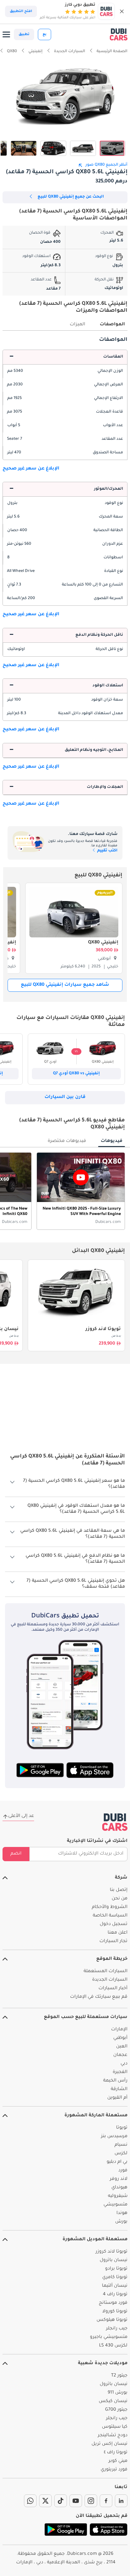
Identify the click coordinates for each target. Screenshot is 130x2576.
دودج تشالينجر (113, 2436)
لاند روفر (119, 2179)
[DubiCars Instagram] (91, 2501)
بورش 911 (118, 2393)
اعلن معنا (118, 1933)
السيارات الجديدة (110, 1980)
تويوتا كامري (115, 2278)
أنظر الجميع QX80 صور (106, 165)
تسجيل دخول (114, 1924)
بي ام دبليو (117, 2162)
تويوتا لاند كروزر (103, 1329)
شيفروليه (118, 2196)
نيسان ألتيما (115, 2286)
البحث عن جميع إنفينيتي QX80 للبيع (71, 197)
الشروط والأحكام (110, 1907)
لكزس (121, 2154)
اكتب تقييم (107, 851)
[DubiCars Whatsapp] (30, 2501)
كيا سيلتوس (115, 2427)
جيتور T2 (119, 2376)
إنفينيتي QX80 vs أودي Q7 (76, 1074)
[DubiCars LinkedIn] (121, 2501)
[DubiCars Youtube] (76, 2501)
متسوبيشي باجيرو (109, 2337)
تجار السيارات (113, 1941)
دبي (124, 2064)
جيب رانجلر (117, 2329)
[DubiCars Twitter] (45, 2501)
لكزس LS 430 (113, 2346)
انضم (16, 1854)
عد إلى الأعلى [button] (21, 1816)
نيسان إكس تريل (109, 2444)
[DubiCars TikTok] (61, 2501)
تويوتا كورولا (115, 2312)
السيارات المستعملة (106, 1972)
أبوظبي (120, 2038)
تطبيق (24, 34)
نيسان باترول (114, 2260)
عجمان (120, 2055)
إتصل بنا (119, 1890)
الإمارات (119, 2030)
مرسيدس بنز (114, 2137)
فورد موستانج (113, 2303)
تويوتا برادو (116, 2269)
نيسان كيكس (113, 2401)
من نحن (120, 1899)
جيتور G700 (116, 2410)
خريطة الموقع (112, 1959)
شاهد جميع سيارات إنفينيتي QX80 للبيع (65, 985)
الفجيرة (120, 2072)
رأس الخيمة (115, 2081)
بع (44, 34)
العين (122, 2047)
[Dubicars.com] (115, 1822)
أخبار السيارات (113, 1989)
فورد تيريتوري (114, 2470)
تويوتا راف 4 (115, 2295)
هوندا (122, 2213)
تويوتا (122, 2128)
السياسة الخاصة (110, 1916)
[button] (122, 11)
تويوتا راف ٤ (116, 2453)
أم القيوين (117, 2098)
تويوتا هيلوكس (112, 2320)
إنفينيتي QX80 (103, 943)
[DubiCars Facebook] (106, 2501)
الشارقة (119, 2089)
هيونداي (119, 2188)
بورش (121, 2222)
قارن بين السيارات (65, 1097)
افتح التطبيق (21, 11)
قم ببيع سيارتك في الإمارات (99, 1997)
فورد (123, 2171)
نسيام (121, 2145)
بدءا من (116, 1336)
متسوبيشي (115, 2205)
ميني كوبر (118, 2461)
